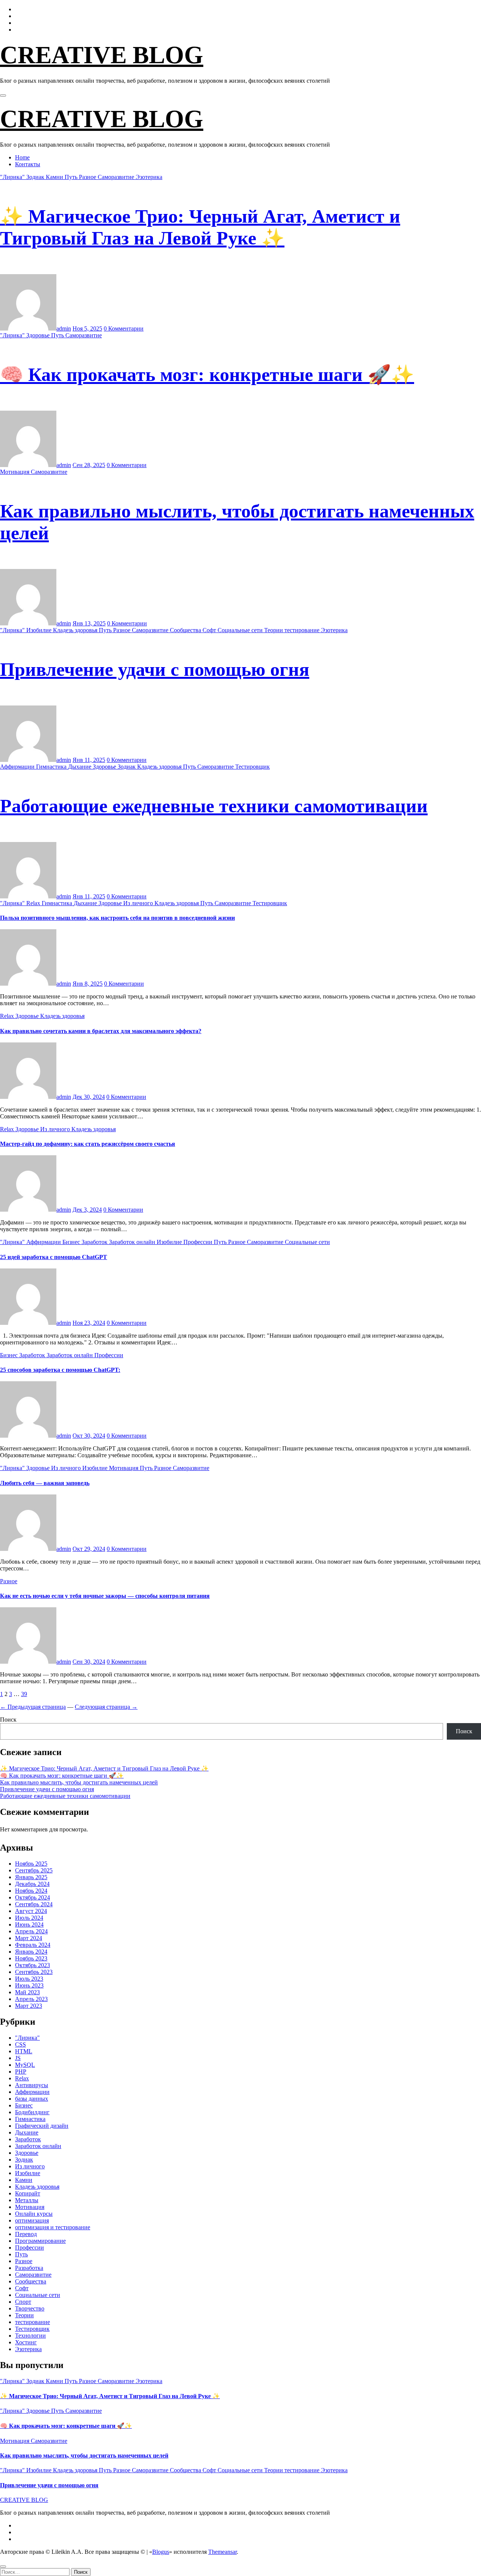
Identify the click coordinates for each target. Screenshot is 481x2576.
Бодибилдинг (32, 2112)
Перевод (26, 2234)
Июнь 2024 (29, 1924)
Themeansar (222, 2552)
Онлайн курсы (34, 2214)
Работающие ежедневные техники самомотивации (214, 806)
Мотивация (15, 472)
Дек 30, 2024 (89, 1097)
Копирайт (28, 2193)
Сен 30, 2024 (89, 1662)
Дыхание (80, 767)
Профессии (199, 1242)
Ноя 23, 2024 (89, 1323)
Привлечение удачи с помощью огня (155, 669)
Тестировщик (253, 767)
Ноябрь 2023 (31, 1958)
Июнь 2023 (29, 1985)
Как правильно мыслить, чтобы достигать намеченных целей (79, 1782)
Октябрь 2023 (33, 1965)
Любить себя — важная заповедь (45, 1483)
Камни (55, 177)
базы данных (32, 2099)
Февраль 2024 (33, 1945)
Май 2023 (27, 1992)
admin (64, 328)
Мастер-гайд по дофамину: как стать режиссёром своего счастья (88, 1144)
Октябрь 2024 (33, 1897)
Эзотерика (149, 177)
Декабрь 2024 (32, 1884)
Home (22, 157)
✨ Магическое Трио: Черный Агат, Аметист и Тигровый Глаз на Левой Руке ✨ (104, 1768)
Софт (210, 630)
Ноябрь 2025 (31, 1864)
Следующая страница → (106, 1707)
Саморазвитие (117, 177)
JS (18, 2058)
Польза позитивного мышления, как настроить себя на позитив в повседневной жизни (117, 918)
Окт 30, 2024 (89, 1436)
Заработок (95, 1242)
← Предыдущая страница (33, 1707)
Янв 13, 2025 (89, 623)
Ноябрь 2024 (31, 1891)
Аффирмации (18, 767)
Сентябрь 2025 (34, 1870)
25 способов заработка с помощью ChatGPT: (60, 1370)
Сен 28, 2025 (89, 465)
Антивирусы (32, 2085)
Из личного (139, 903)
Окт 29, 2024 (89, 1549)
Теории (274, 630)
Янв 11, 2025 (89, 760)
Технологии (30, 2336)
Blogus (161, 2552)
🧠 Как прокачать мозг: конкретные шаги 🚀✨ (207, 375)
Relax (34, 903)
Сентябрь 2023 (34, 1972)
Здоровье (39, 335)
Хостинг (26, 2342)
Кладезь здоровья (76, 630)
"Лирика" (13, 177)
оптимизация (32, 2220)
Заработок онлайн (133, 1242)
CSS (20, 2044)
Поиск (8, 1720)
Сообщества (186, 630)
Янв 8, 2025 (88, 984)
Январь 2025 (31, 1877)
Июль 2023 (29, 1979)
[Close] (3, 2567)
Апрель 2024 (31, 1931)
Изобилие (40, 630)
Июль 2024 (29, 1918)
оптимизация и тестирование (53, 2227)
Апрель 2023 (31, 1999)
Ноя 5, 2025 (87, 328)
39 (24, 1694)
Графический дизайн (42, 2126)
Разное (88, 177)
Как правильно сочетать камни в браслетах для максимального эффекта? (101, 1031)
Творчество (30, 2308)
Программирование (40, 2241)
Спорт (23, 2302)
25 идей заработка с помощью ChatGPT (54, 1257)
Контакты (28, 164)
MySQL (25, 2065)
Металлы (27, 2200)
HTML (24, 2051)
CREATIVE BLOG (102, 55)
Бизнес (72, 1242)
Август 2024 (31, 1911)
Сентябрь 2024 (34, 1904)
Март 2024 (29, 1938)
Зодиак (36, 177)
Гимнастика (52, 767)
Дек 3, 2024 (87, 1210)
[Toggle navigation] (3, 96)
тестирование (303, 630)
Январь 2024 (31, 1952)
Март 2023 (29, 2006)
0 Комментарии (124, 328)
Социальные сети (241, 630)
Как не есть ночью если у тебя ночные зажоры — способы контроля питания (105, 1596)
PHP (21, 2072)
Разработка (29, 2268)
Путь (72, 177)
